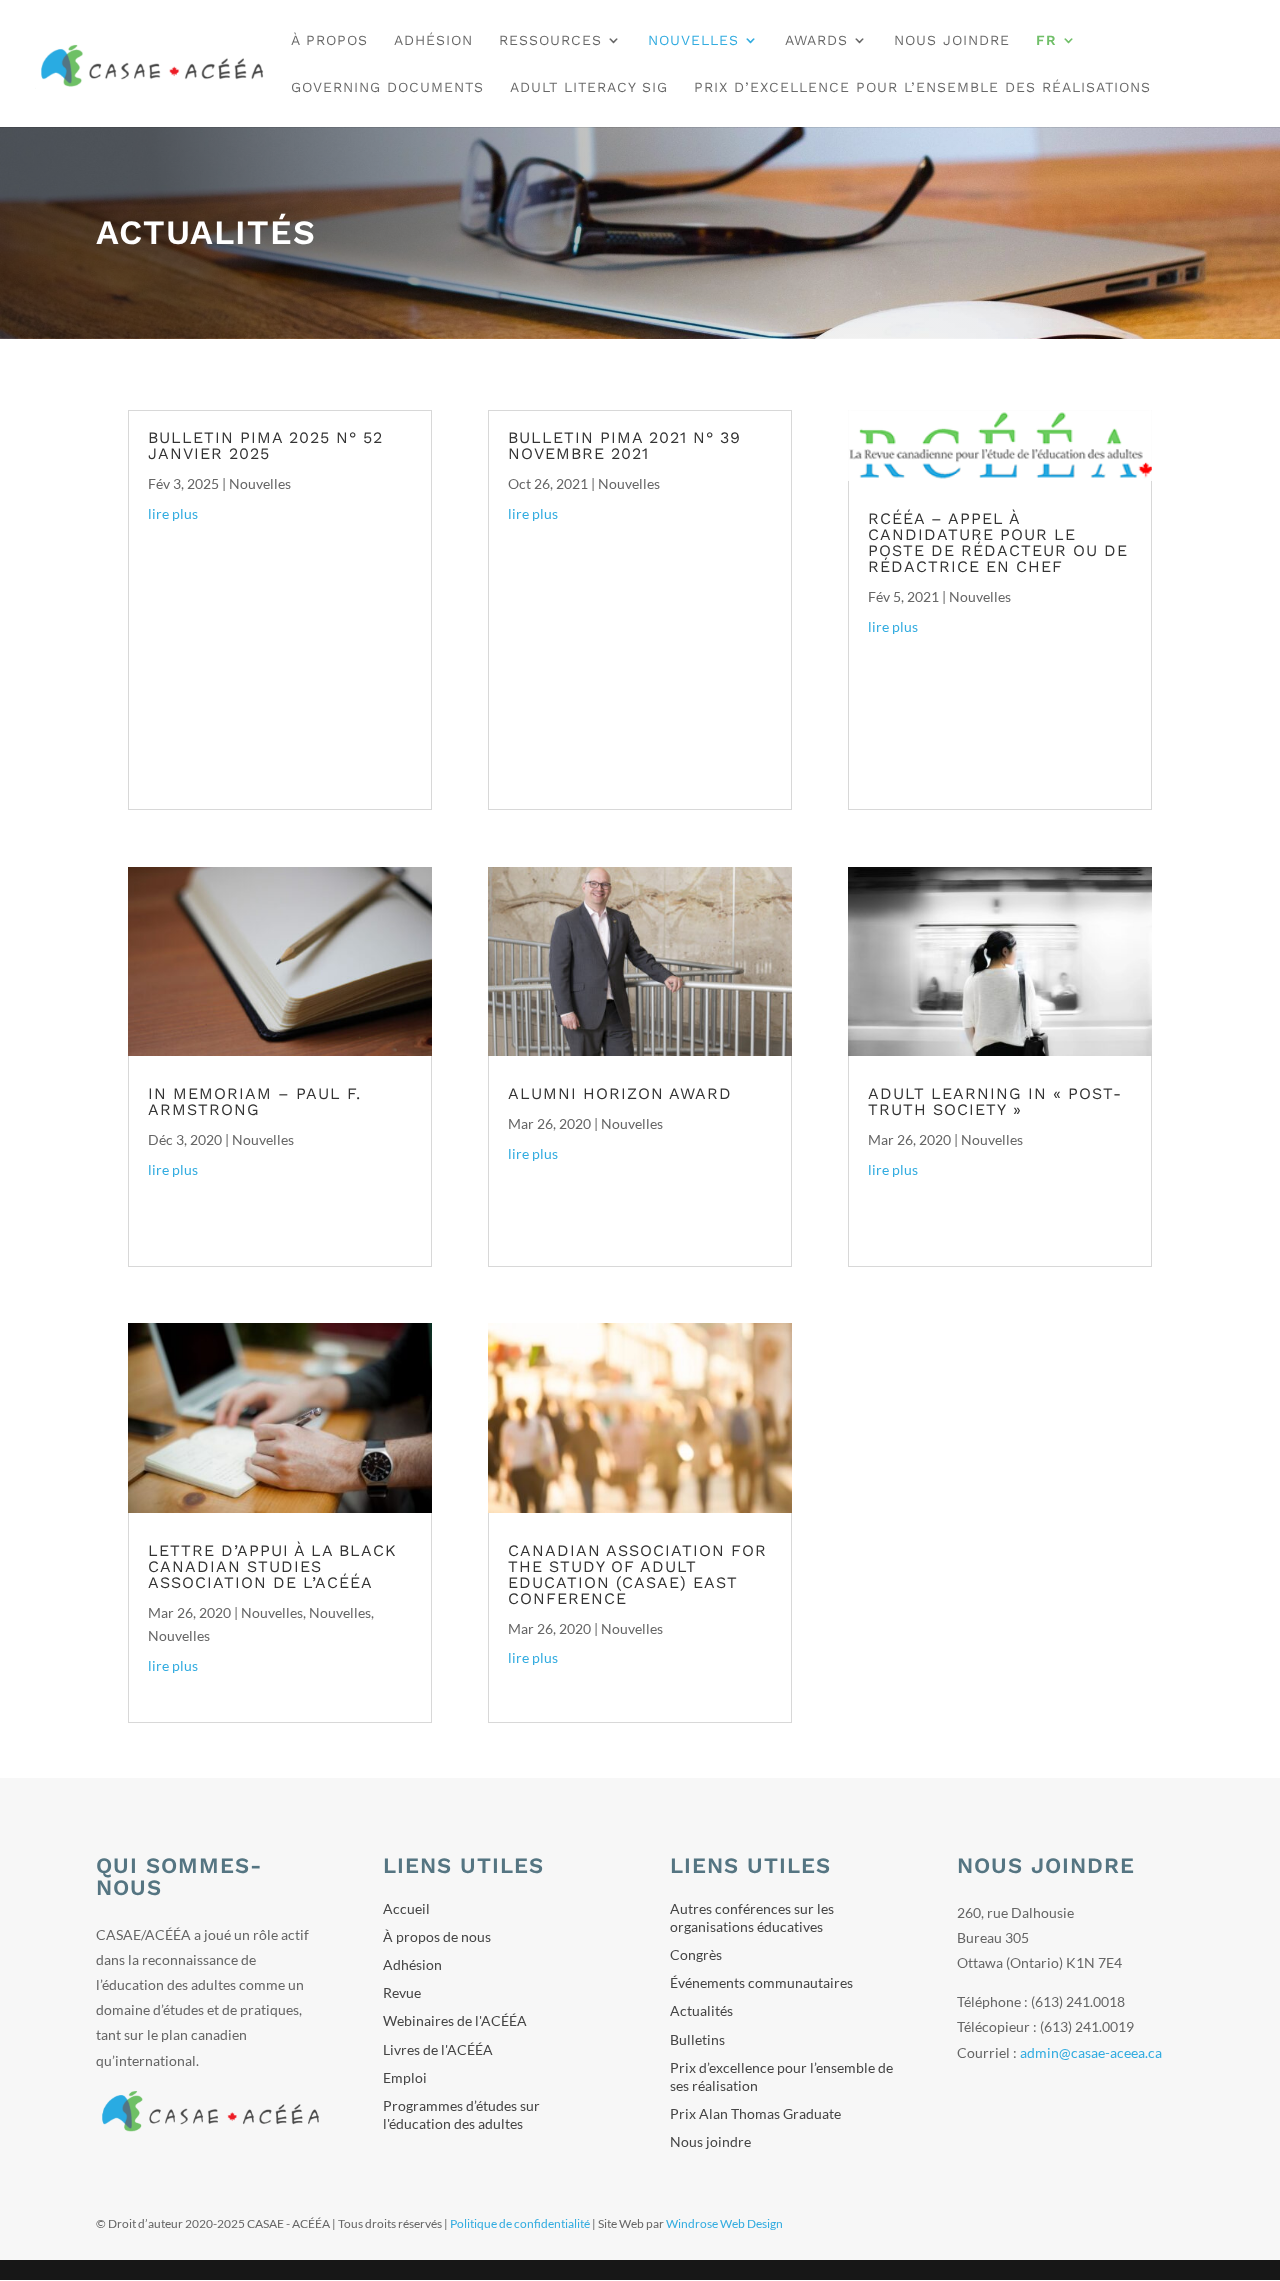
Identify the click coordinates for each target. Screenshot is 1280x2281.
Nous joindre (952, 40)
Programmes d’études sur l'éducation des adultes (461, 2114)
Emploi (405, 2077)
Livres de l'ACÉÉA (438, 2049)
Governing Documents (387, 87)
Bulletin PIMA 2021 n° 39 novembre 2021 (624, 445)
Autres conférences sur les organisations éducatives (752, 1917)
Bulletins (697, 2039)
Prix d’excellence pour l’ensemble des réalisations (922, 87)
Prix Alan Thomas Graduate (755, 2113)
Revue (402, 1992)
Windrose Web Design (724, 2223)
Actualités (701, 2010)
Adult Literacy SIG (589, 87)
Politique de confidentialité (520, 2223)
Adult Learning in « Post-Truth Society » (995, 1101)
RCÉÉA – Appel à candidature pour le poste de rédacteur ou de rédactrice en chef (998, 542)
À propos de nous (437, 1936)
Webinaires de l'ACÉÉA (455, 2020)
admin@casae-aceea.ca (1091, 2052)
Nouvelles (260, 483)
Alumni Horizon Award (620, 1093)
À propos (329, 40)
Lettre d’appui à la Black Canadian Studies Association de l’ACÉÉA (272, 1566)
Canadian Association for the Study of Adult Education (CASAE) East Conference (637, 1574)
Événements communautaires (761, 1982)
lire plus (173, 513)
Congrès (696, 1954)
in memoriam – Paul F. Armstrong (254, 1101)
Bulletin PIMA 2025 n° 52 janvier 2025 (265, 445)
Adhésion (433, 40)
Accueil (406, 1908)
